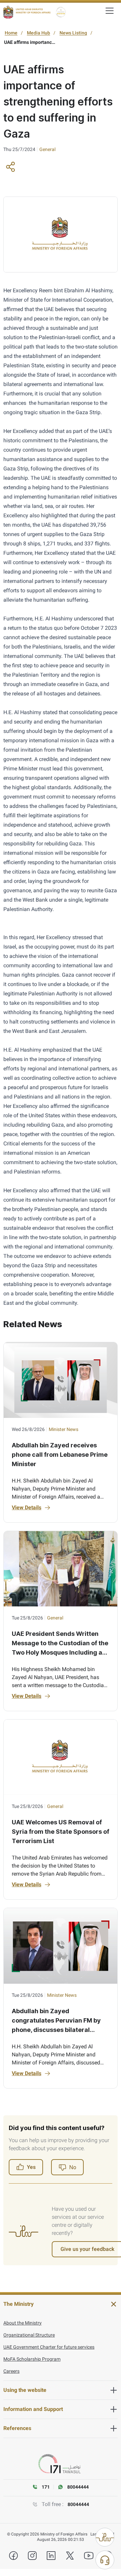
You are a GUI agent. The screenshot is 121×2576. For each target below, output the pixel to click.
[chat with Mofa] (105, 2560)
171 (46, 2487)
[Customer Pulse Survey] (105, 2537)
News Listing (73, 33)
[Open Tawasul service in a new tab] (61, 2464)
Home (11, 33)
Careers (11, 2371)
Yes (31, 2167)
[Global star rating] (61, 12)
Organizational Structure (29, 2335)
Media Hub (38, 33)
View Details (27, 1507)
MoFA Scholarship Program (32, 2359)
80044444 (78, 2504)
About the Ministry (23, 2323)
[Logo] (27, 12)
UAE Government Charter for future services (49, 2347)
